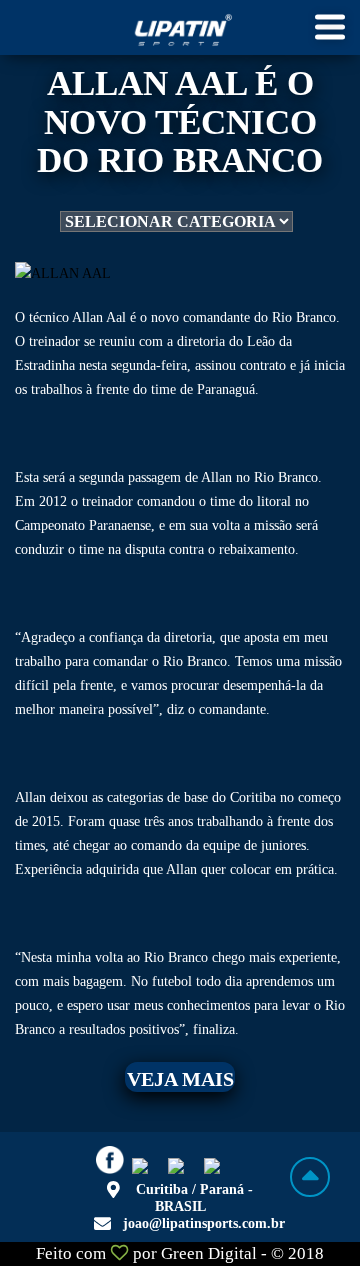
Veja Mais (180, 1079)
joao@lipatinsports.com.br (204, 1223)
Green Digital (209, 1253)
